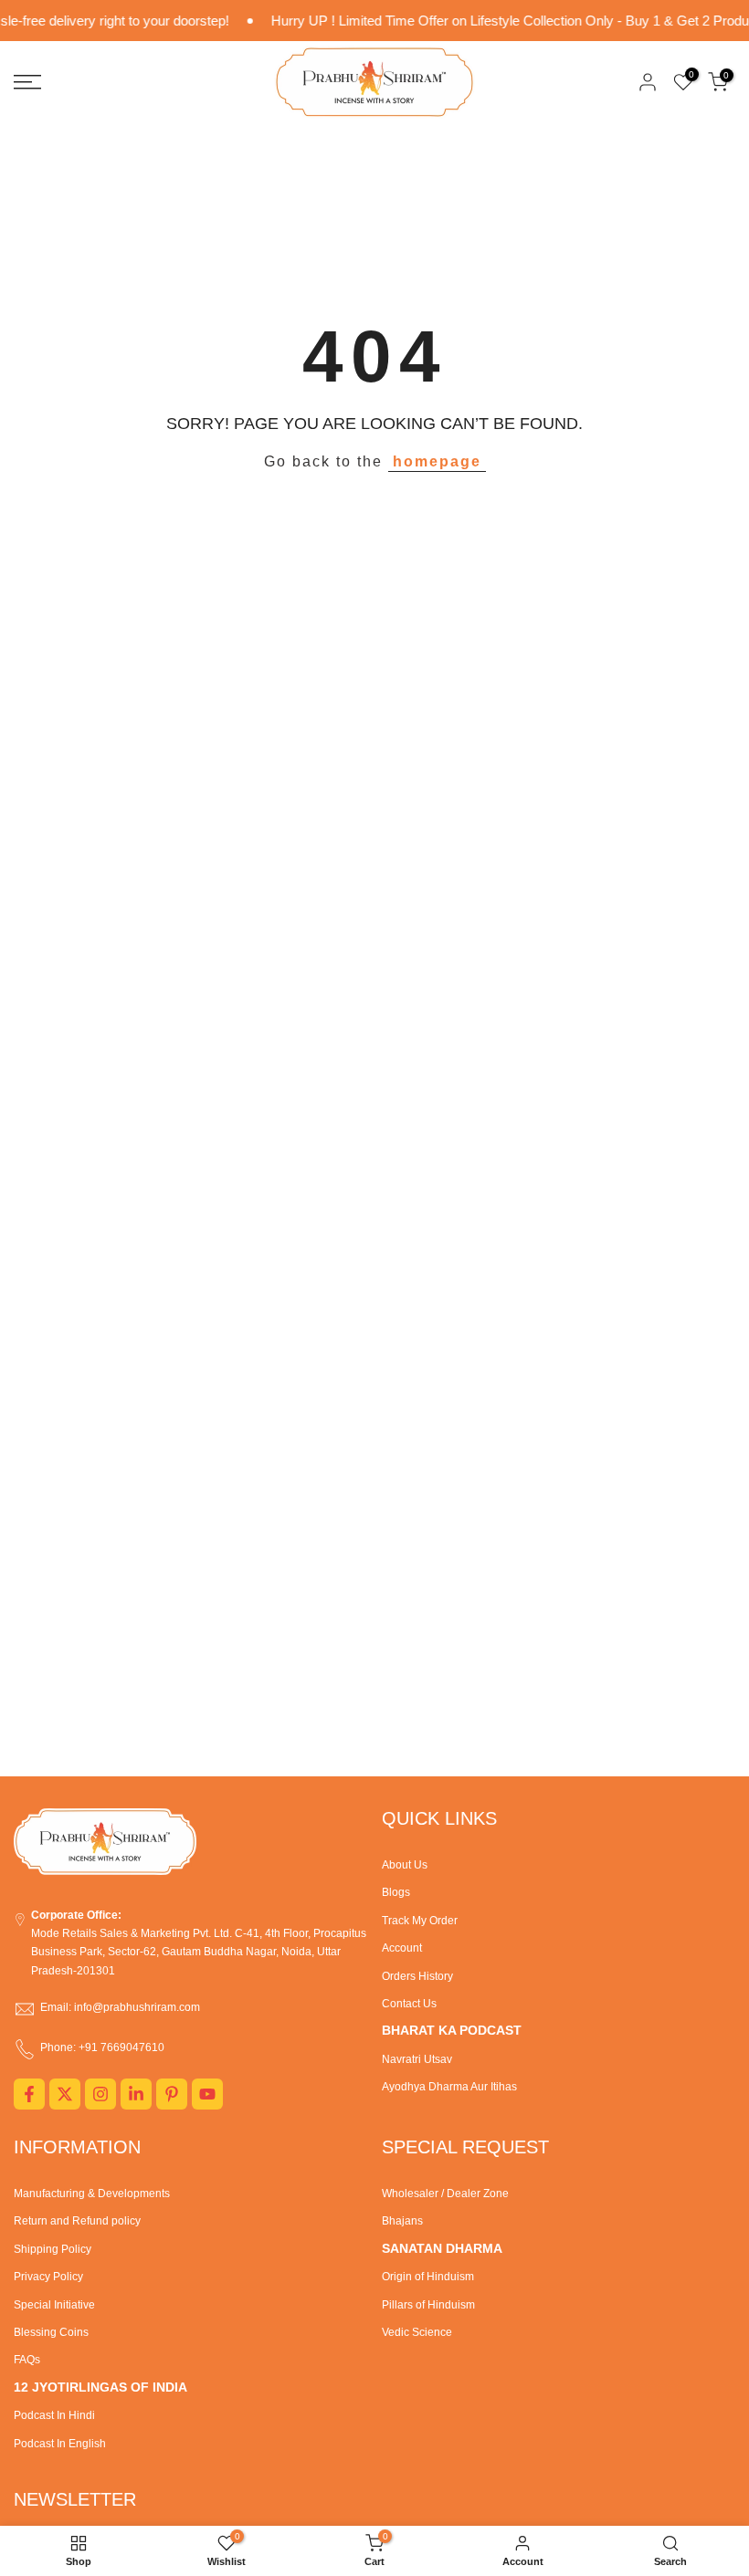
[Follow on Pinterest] (172, 2094)
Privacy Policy (48, 2277)
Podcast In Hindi (54, 2415)
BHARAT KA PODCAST (452, 2030)
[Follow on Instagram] (100, 2094)
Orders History (417, 1976)
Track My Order (420, 1921)
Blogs (396, 1892)
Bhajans (402, 2221)
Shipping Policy (53, 2249)
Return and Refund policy (77, 2221)
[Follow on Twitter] (65, 2094)
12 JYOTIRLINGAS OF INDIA (100, 2387)
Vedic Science (417, 2332)
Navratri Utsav (417, 2059)
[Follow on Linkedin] (136, 2094)
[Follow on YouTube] (207, 2094)
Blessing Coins (51, 2332)
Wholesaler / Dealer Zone (445, 2194)
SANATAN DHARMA (442, 2248)
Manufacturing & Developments (92, 2194)
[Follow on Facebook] (29, 2094)
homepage (437, 461)
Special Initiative (54, 2305)
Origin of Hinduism (428, 2277)
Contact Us (409, 2004)
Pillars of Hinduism (428, 2305)
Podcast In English (60, 2444)
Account (402, 1948)
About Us (405, 1865)
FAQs (27, 2360)
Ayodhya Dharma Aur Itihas (449, 2087)
